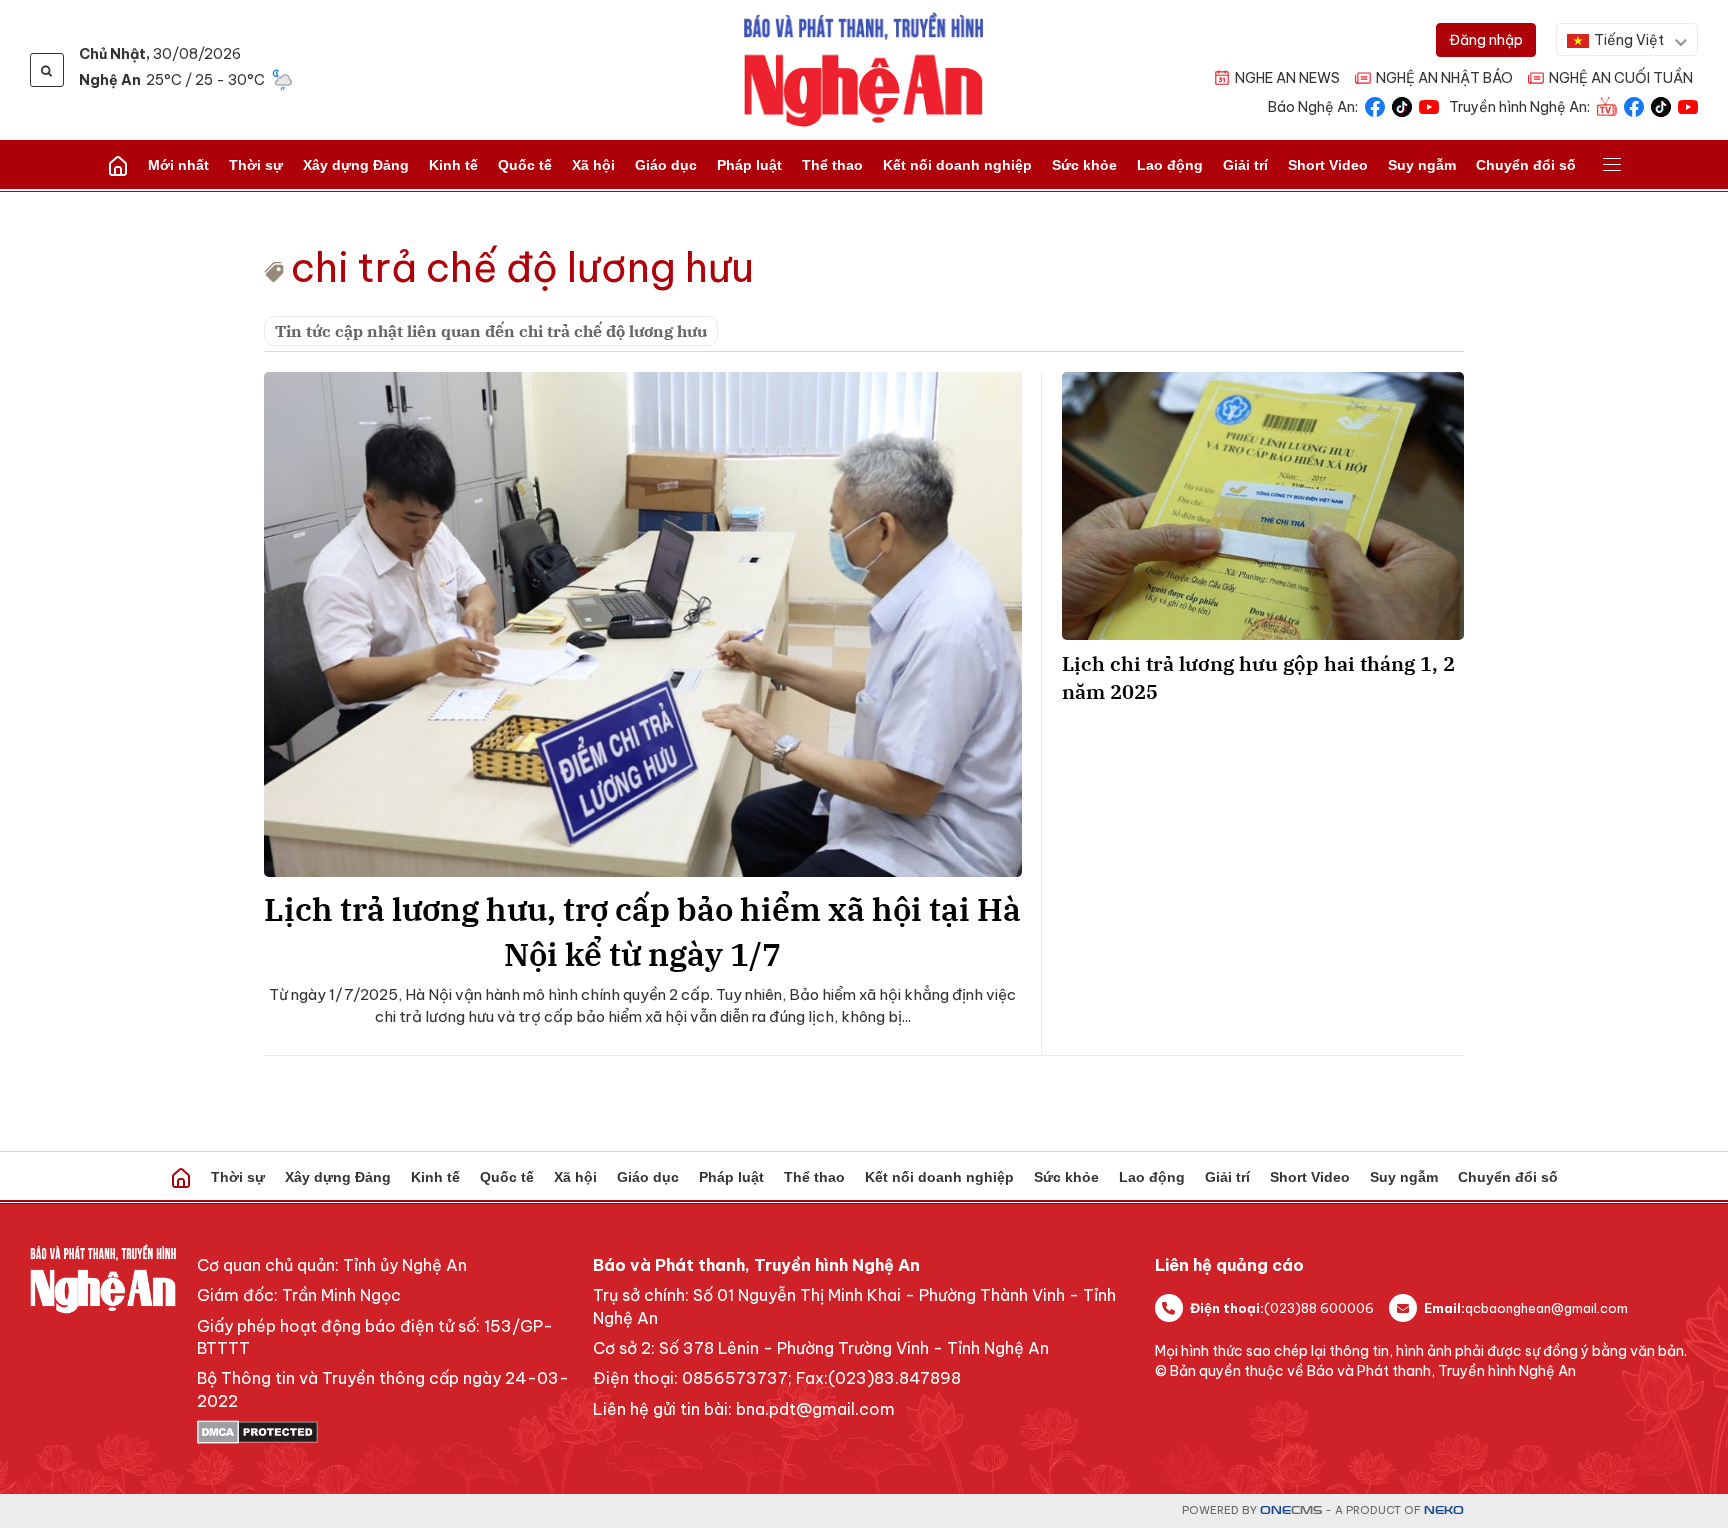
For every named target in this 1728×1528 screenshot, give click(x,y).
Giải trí (1245, 165)
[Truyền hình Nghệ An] (1607, 105)
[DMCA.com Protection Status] (385, 1432)
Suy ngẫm (1422, 165)
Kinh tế (453, 165)
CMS (1291, 1510)
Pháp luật (749, 165)
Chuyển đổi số (1526, 165)
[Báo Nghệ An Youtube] (1429, 105)
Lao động (1170, 165)
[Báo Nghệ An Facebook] (1375, 105)
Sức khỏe (1084, 165)
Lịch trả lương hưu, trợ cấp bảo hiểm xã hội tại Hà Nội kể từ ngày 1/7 (642, 931)
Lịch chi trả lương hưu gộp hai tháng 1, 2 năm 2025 (1258, 677)
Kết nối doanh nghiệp (957, 165)
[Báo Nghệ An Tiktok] (1402, 105)
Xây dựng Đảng (356, 165)
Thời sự (256, 165)
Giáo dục (666, 165)
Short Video (1328, 165)
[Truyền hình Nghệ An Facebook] (1634, 105)
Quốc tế (525, 165)
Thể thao (832, 165)
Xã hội (593, 165)
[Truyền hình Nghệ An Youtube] (1688, 105)
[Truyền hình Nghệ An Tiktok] (1661, 105)
